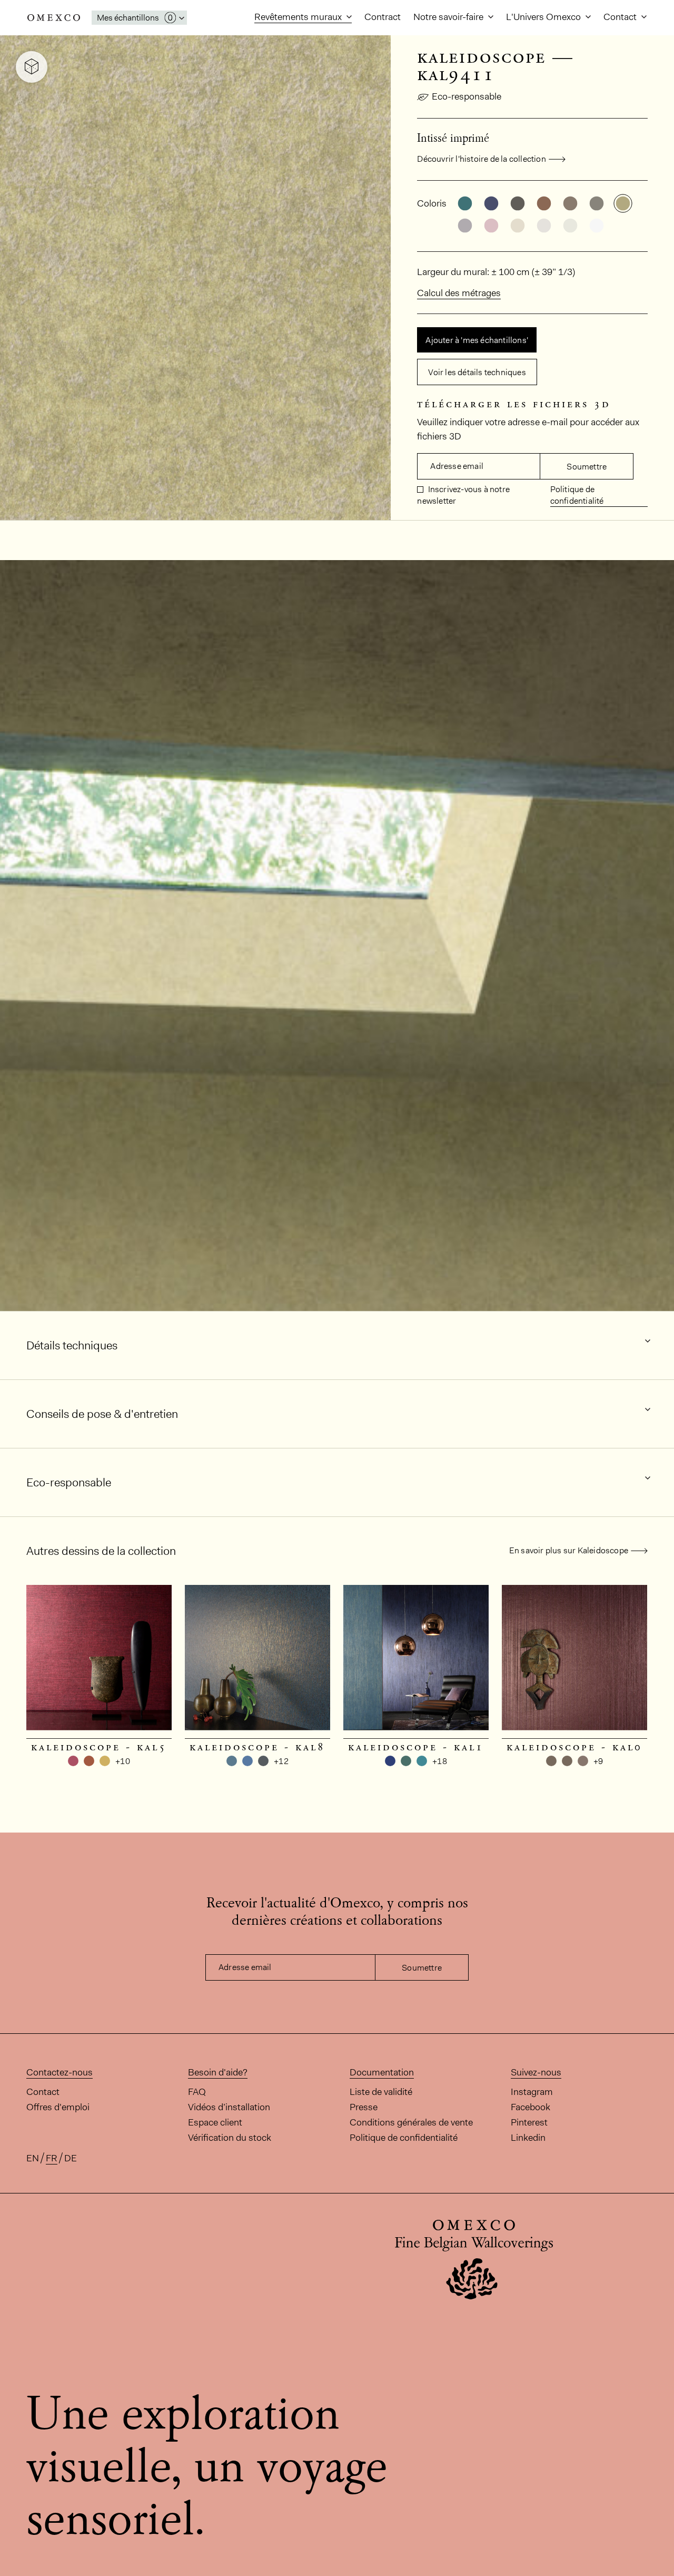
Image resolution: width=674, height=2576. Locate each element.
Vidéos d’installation (229, 2107)
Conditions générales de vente (411, 2122)
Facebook (531, 2107)
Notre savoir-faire (449, 17)
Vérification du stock (230, 2138)
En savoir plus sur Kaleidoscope (569, 1550)
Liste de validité (381, 2092)
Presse (364, 2107)
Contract (383, 17)
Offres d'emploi (58, 2107)
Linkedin (528, 2138)
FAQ (197, 2092)
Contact (621, 17)
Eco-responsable (467, 96)
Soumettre (587, 467)
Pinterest (529, 2122)
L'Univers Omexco (544, 17)
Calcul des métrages (459, 293)
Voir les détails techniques (477, 372)
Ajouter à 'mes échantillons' (477, 340)
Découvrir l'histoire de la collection (481, 159)
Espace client (215, 2122)
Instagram (532, 2092)
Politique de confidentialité (577, 495)
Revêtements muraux (299, 17)
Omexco (54, 18)
